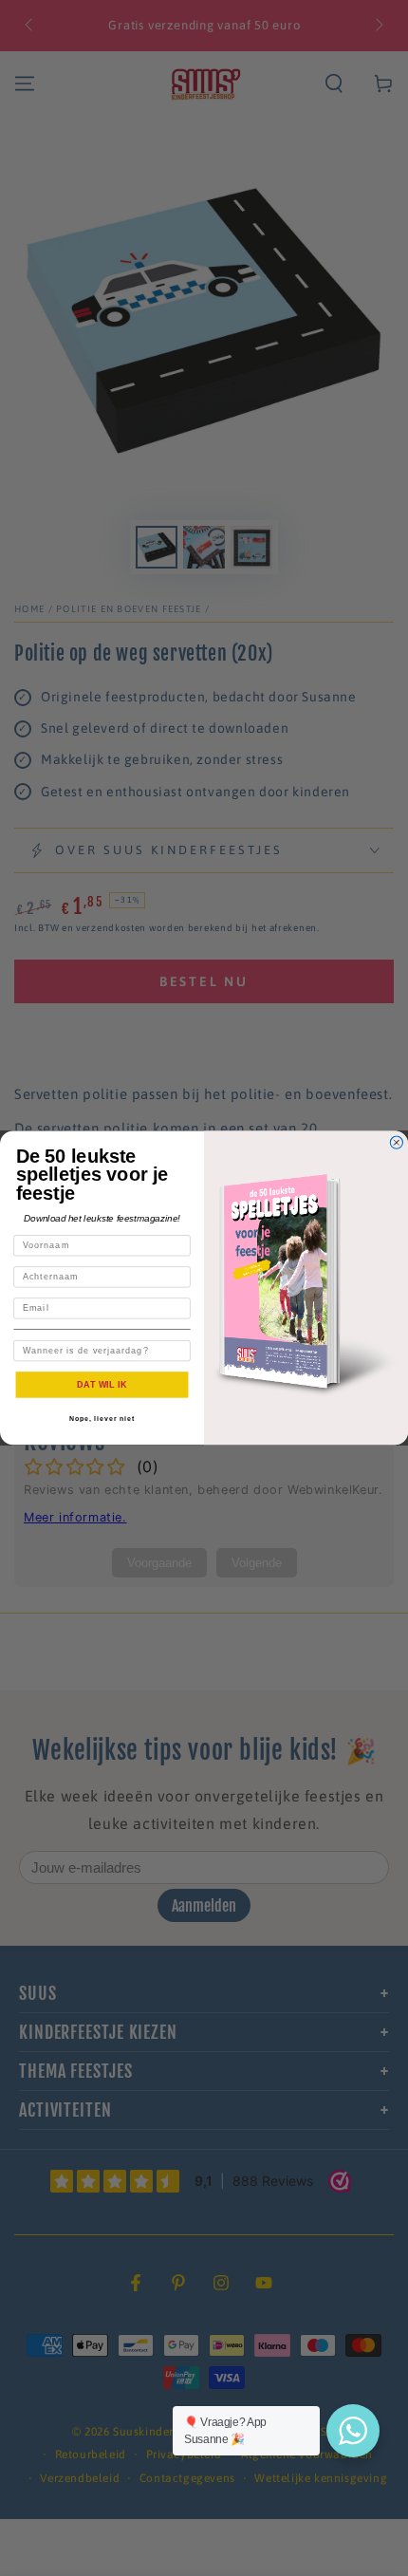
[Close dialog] (396, 1142)
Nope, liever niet (102, 1419)
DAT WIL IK (102, 1384)
